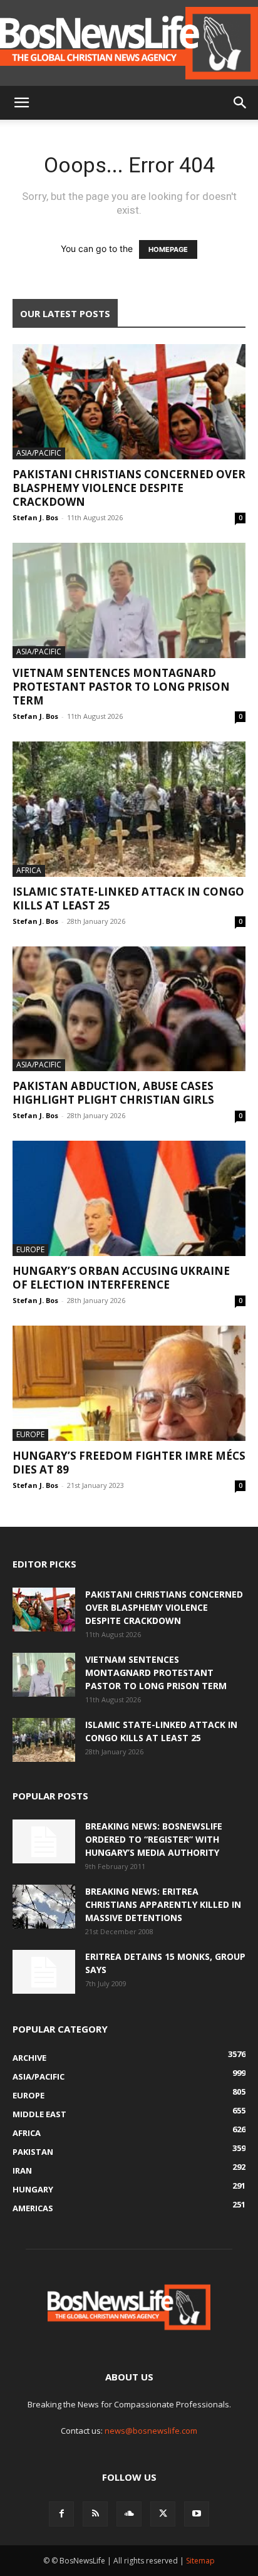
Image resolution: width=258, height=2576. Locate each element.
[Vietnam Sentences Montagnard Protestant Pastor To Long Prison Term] (129, 600)
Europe (30, 1249)
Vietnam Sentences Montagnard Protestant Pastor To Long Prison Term (121, 687)
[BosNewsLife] (129, 43)
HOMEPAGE (168, 249)
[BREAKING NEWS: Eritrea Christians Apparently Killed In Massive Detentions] (44, 1907)
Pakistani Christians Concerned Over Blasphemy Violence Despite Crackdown (129, 488)
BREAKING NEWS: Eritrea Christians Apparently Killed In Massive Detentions (163, 1904)
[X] (163, 2514)
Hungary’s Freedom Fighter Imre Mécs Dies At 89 (129, 1463)
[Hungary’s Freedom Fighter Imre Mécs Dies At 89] (129, 1383)
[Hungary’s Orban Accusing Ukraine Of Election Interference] (129, 1198)
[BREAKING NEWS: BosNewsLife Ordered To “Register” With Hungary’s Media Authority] (44, 1841)
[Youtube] (197, 2514)
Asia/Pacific (39, 453)
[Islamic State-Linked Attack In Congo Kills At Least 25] (129, 809)
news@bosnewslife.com (151, 2431)
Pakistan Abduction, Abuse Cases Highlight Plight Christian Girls (113, 1093)
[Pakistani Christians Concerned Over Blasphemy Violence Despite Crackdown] (129, 402)
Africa (29, 870)
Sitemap (200, 2561)
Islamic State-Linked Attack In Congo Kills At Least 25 (128, 898)
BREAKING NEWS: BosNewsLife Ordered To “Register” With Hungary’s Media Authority (154, 1839)
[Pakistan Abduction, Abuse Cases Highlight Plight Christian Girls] (129, 1009)
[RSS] (95, 2514)
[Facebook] (61, 2514)
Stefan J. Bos (35, 517)
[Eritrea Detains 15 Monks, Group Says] (44, 1972)
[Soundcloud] (129, 2514)
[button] (21, 103)
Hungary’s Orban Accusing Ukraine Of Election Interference (121, 1278)
